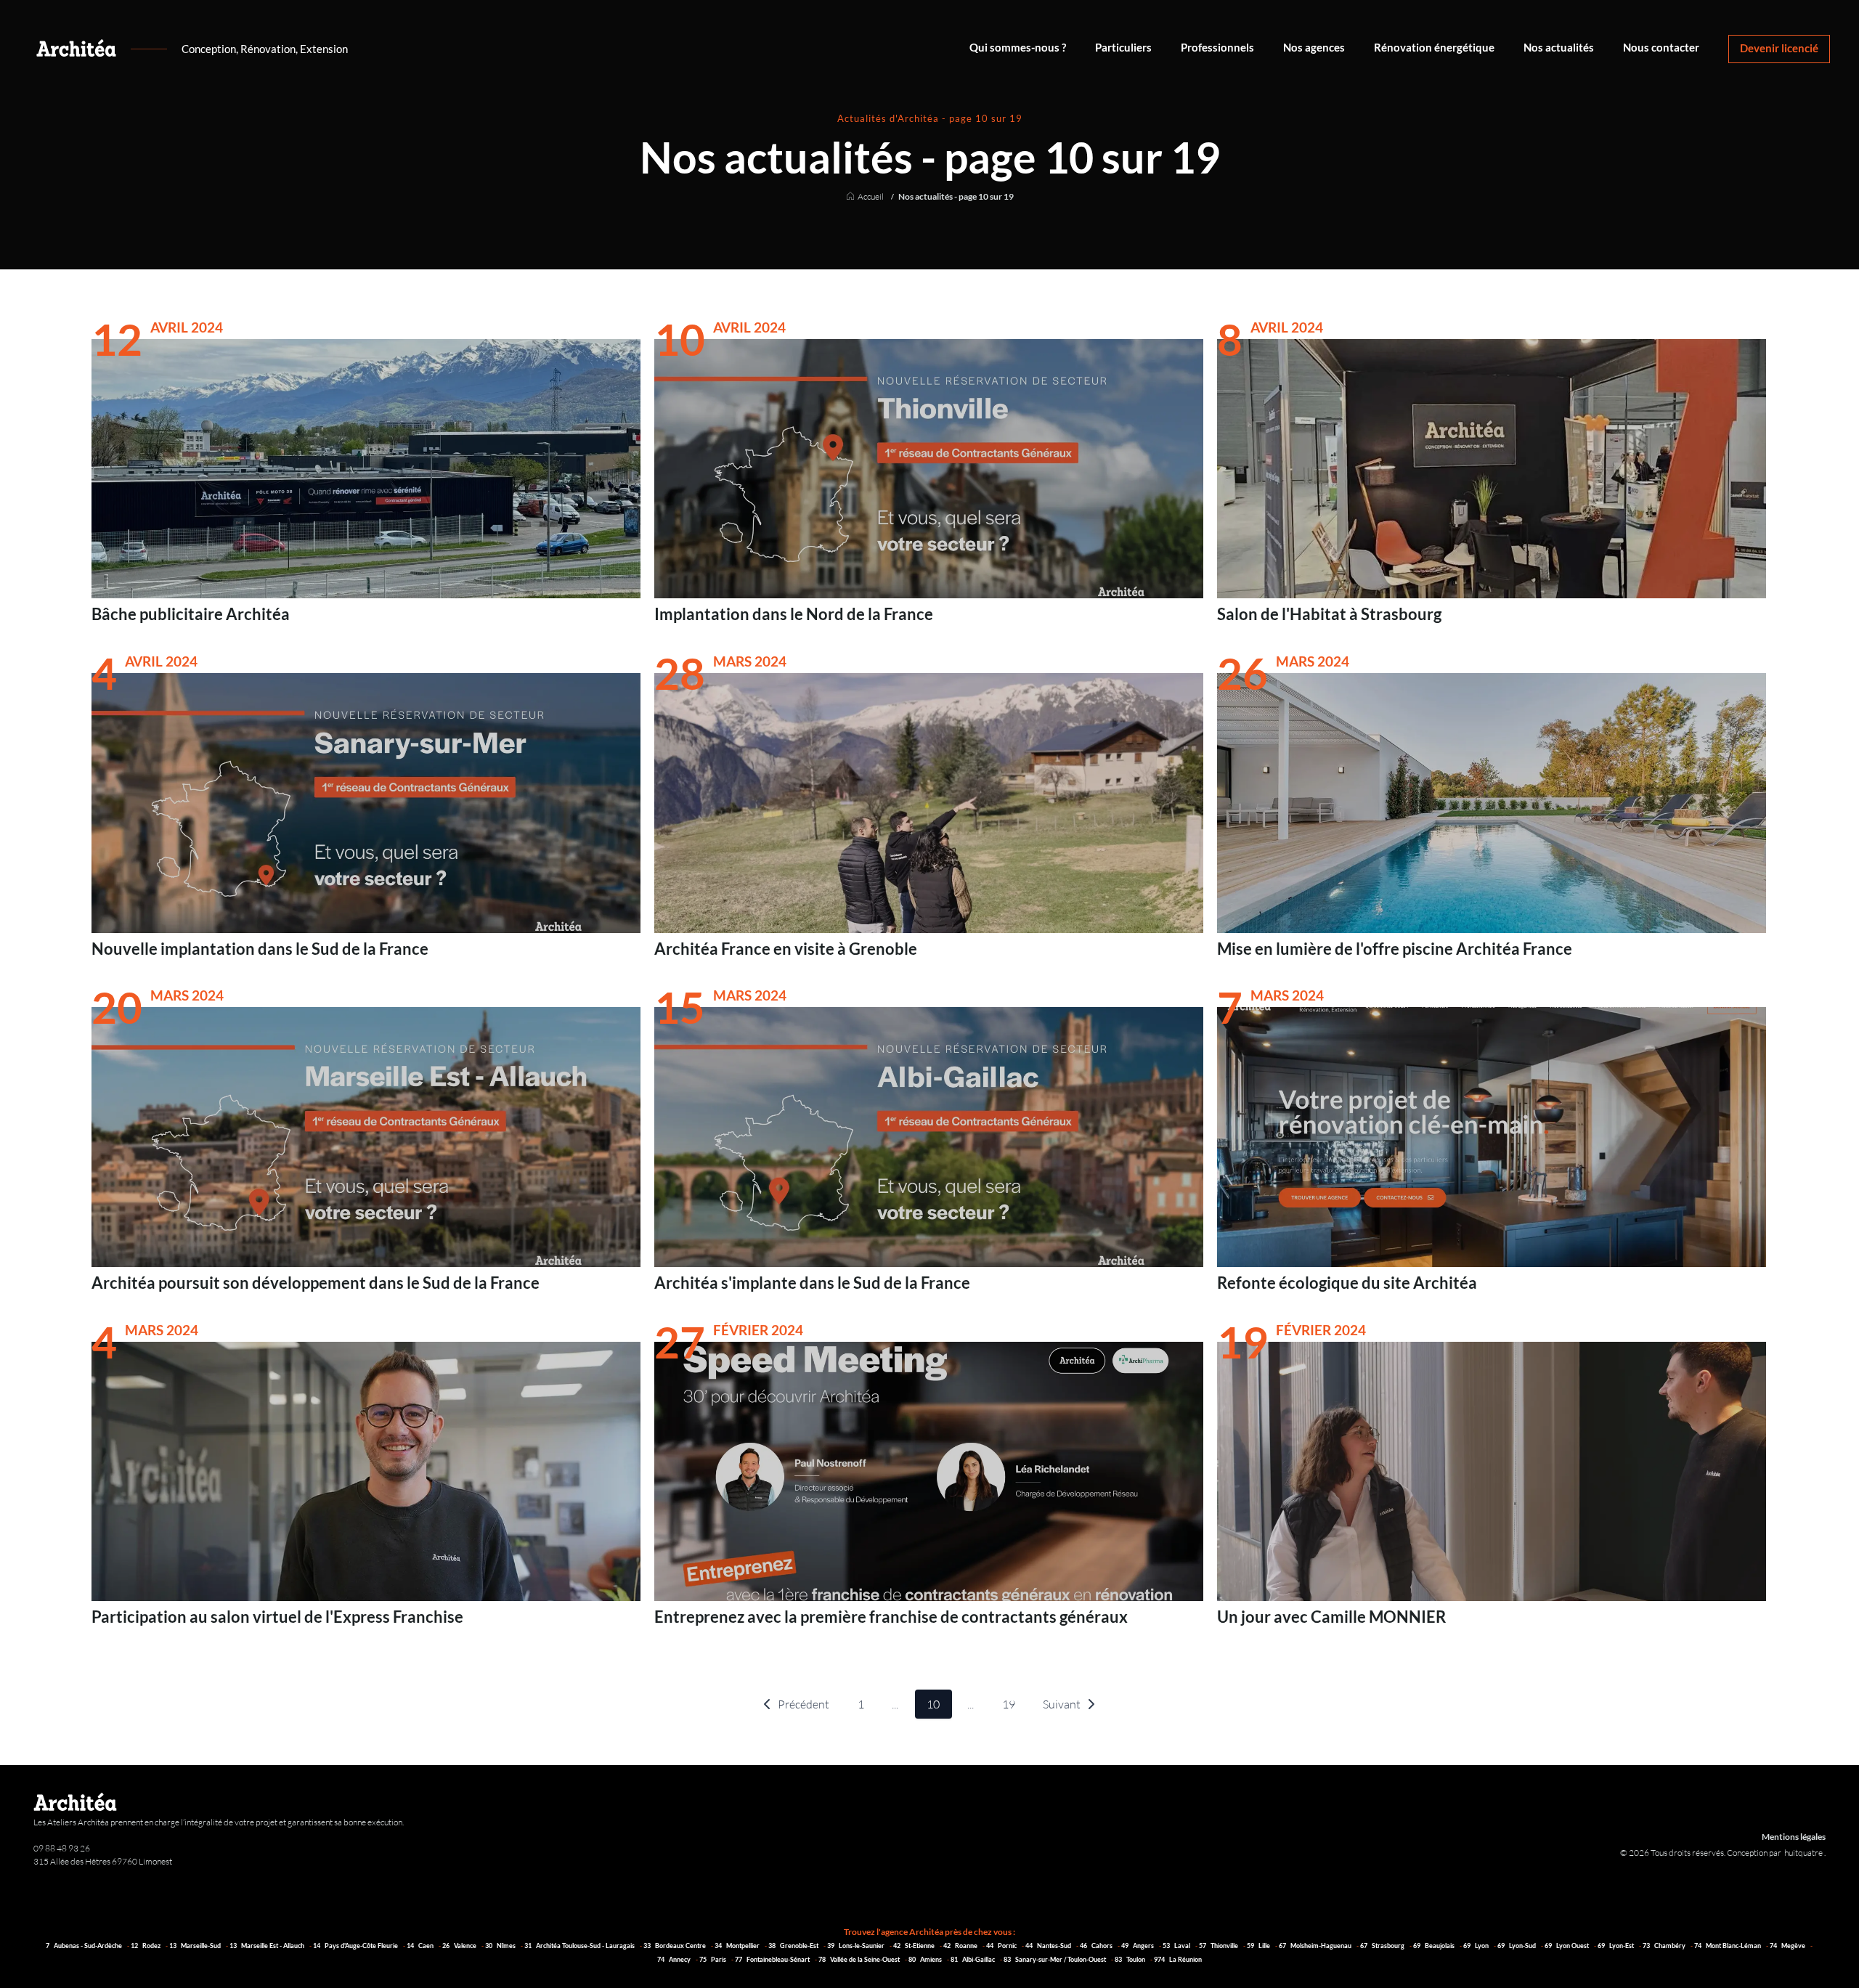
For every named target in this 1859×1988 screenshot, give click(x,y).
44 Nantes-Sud (1049, 1946)
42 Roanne (961, 1946)
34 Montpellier (738, 1946)
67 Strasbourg (1383, 1946)
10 (933, 1704)
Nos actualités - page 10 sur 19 (956, 197)
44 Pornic (1002, 1946)
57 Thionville (1219, 1946)
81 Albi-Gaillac (973, 1959)
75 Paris (713, 1959)
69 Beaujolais (1435, 1946)
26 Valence (460, 1946)
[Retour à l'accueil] (76, 48)
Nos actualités (1559, 48)
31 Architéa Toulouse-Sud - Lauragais (580, 1946)
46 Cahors (1097, 1946)
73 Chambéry (1665, 1946)
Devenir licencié (1779, 48)
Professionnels (1217, 48)
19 (1009, 1704)
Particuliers (1123, 48)
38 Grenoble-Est (794, 1946)
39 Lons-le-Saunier (857, 1946)
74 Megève (1788, 1946)
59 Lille (1259, 1946)
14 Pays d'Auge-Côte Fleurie (356, 1946)
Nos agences (1314, 48)
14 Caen (421, 1946)
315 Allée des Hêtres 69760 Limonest (103, 1861)
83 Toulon (1131, 1959)
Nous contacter (1661, 48)
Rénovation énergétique (1434, 48)
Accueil (871, 197)
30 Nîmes (501, 1946)
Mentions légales (1794, 1837)
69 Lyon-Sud (1517, 1946)
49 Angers (1138, 1946)
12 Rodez (146, 1946)
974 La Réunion (1178, 1959)
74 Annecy (675, 1959)
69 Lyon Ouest (1567, 1946)
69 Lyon (1477, 1946)
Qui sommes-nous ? (1018, 48)
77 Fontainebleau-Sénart (773, 1959)
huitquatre (1804, 1853)
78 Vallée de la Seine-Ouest (860, 1959)
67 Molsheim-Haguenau (1316, 1946)
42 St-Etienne (915, 1946)
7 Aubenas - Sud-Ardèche (85, 1946)
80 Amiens (926, 1959)
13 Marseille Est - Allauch (268, 1946)
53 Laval (1177, 1946)
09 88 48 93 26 (62, 1848)
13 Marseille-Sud (196, 1946)
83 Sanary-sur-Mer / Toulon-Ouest (1055, 1959)
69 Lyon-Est (1616, 1946)
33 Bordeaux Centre (675, 1946)
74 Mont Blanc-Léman (1728, 1946)
